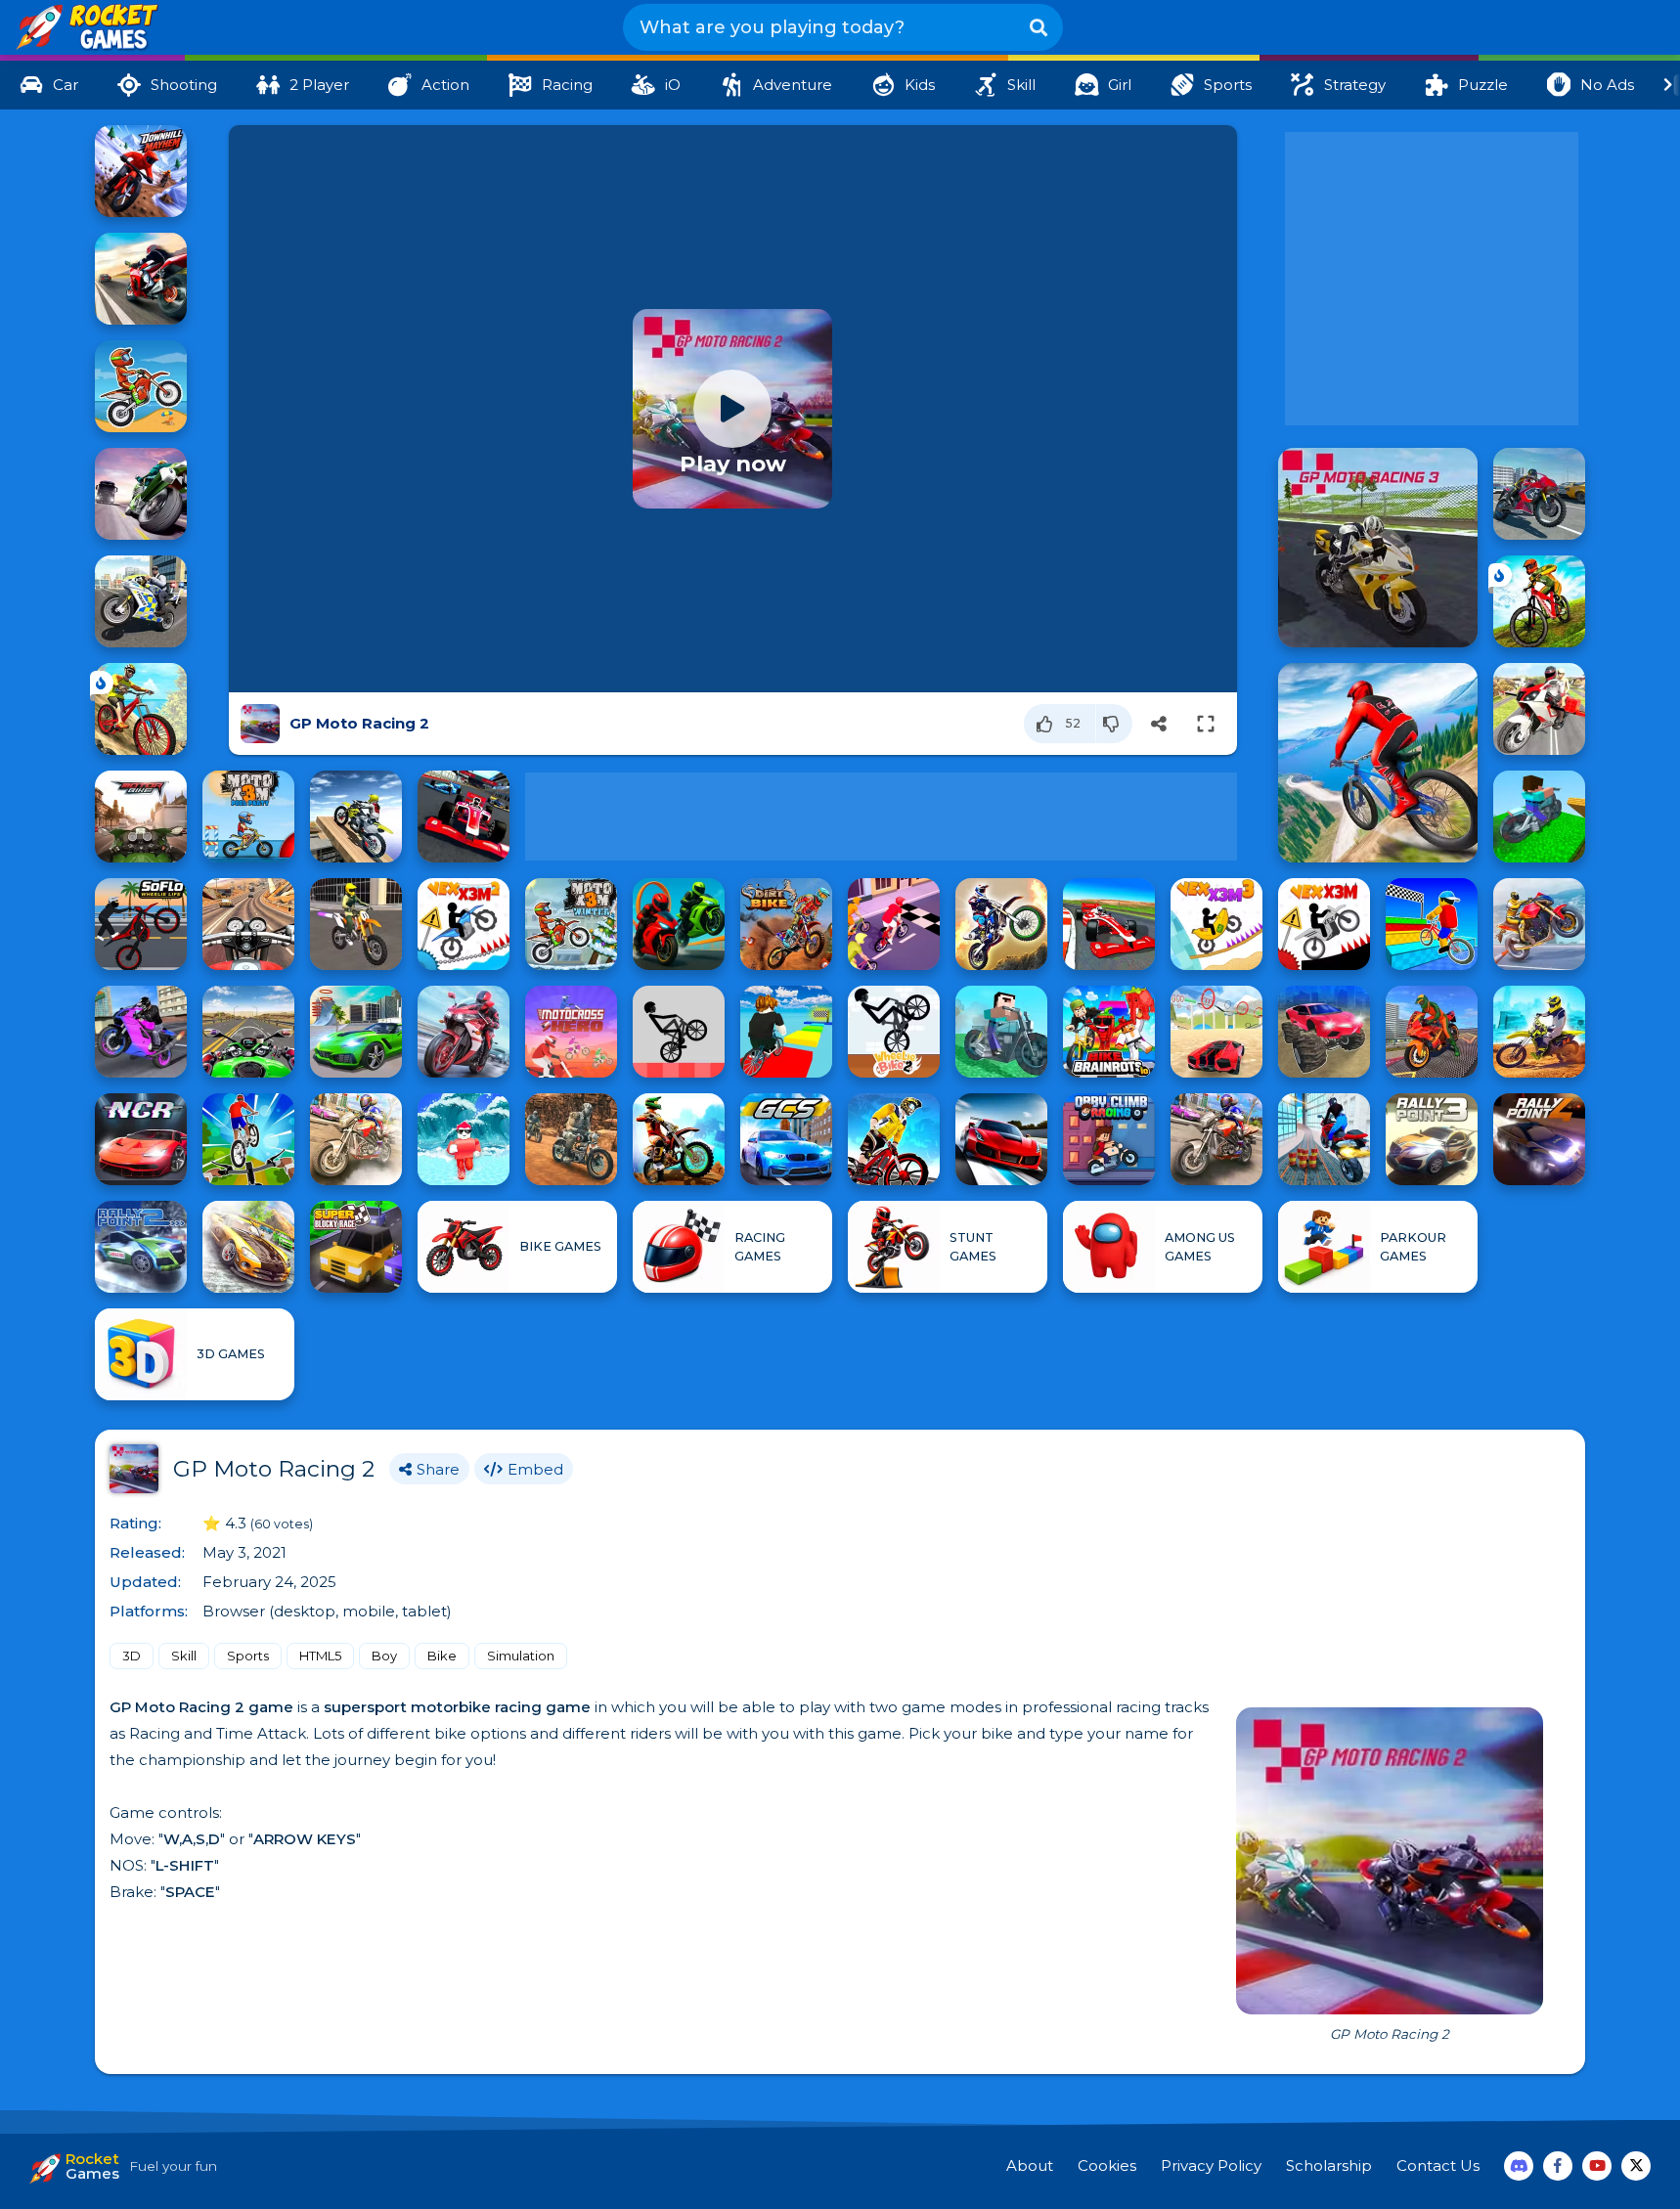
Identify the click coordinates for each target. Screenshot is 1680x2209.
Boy (384, 1656)
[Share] (1159, 724)
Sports (248, 1656)
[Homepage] (86, 28)
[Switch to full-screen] (1206, 724)
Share (438, 1469)
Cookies (1107, 2165)
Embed (535, 1469)
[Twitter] (1636, 2166)
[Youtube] (1597, 2166)
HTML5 (320, 1656)
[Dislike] (1114, 724)
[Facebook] (1558, 2166)
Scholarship (1329, 2165)
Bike (442, 1656)
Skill (184, 1656)
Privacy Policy (1211, 2165)
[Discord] (1519, 2166)
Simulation (521, 1656)
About (1030, 2165)
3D (132, 1656)
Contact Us (1438, 2165)
